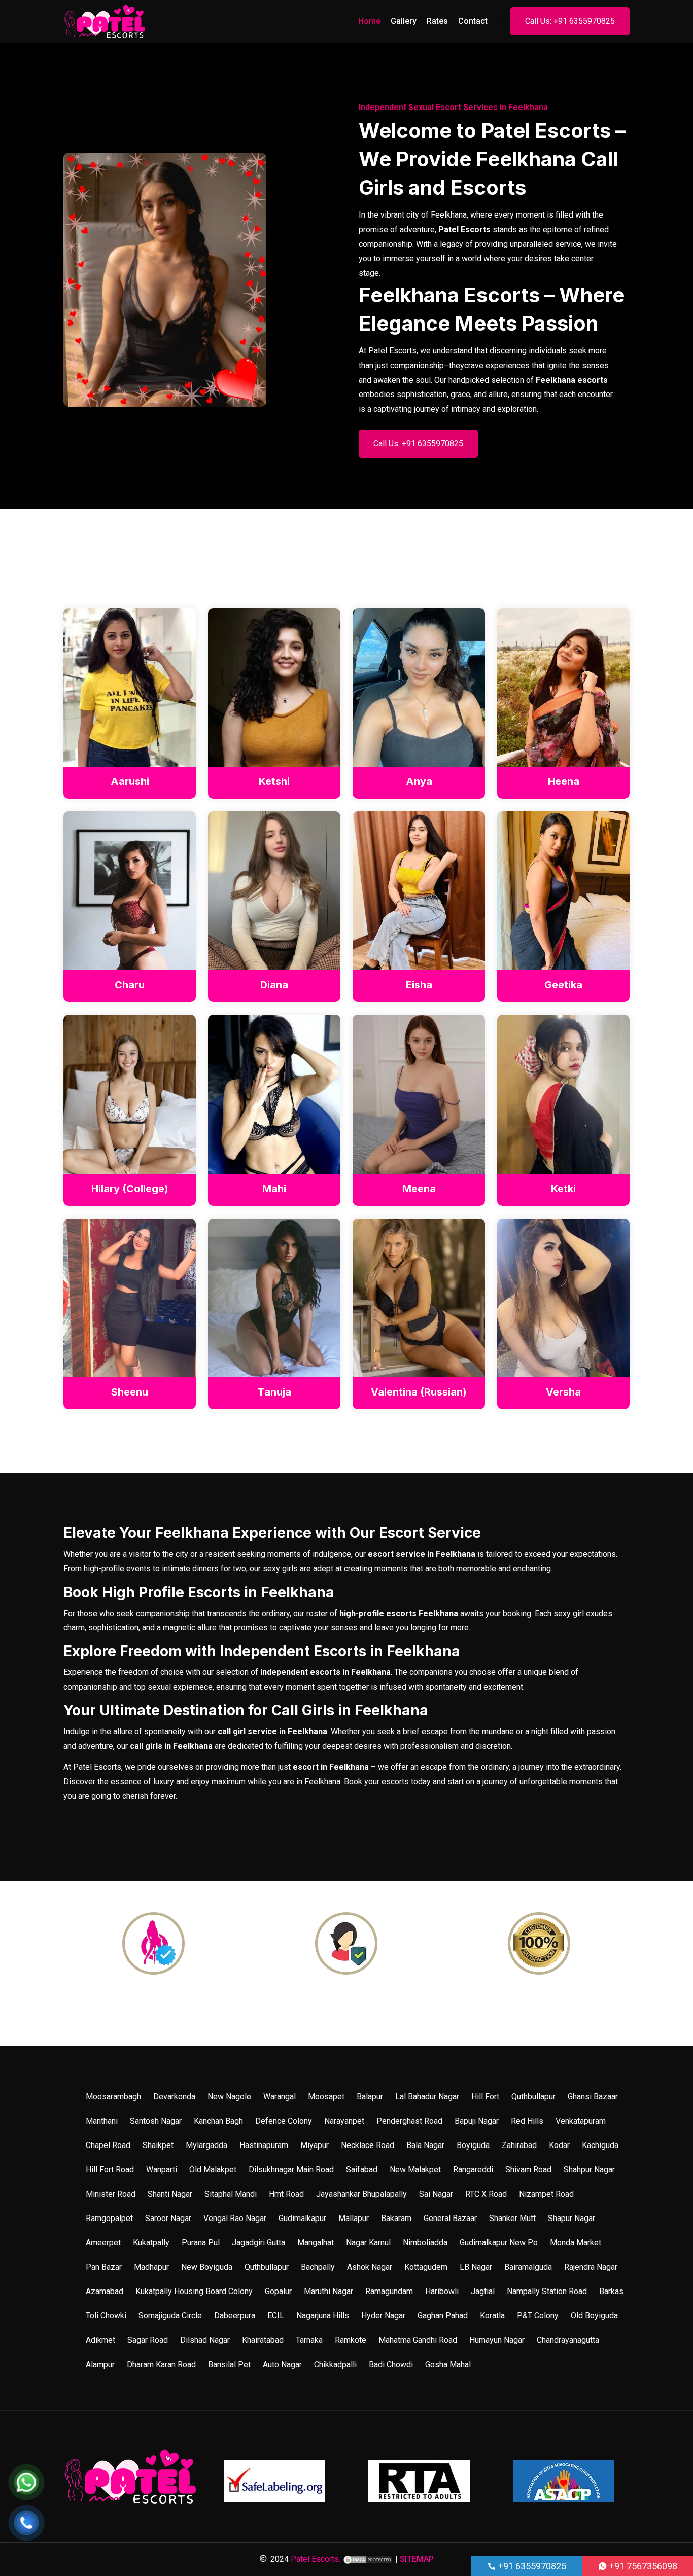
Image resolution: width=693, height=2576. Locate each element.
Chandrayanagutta (568, 2340)
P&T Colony (538, 2316)
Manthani (102, 2121)
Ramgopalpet (109, 2218)
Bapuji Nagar (477, 2121)
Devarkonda (174, 2097)
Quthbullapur (533, 2097)
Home (369, 21)
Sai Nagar (436, 2194)
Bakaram (396, 2218)
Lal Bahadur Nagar (427, 2097)
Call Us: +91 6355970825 (570, 21)
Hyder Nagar (383, 2316)
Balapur (370, 2097)
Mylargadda (206, 2145)
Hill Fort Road (110, 2170)
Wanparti (162, 2170)
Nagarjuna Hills (323, 2316)
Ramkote (351, 2340)
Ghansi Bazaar (593, 2097)
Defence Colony (284, 2121)
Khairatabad (263, 2340)
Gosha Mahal (448, 2364)
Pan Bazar (104, 2267)
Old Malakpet (213, 2170)
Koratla (492, 2316)
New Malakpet (415, 2170)
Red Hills (527, 2121)
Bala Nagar (425, 2145)
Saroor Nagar (168, 2218)
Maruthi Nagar (328, 2291)
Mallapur (354, 2218)
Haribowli (442, 2291)
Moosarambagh (113, 2097)
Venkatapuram (581, 2121)
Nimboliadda (425, 2243)
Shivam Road (528, 2170)
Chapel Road (108, 2145)
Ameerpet (103, 2243)
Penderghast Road (409, 2121)
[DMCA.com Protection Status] (368, 2559)
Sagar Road (148, 2340)
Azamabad (105, 2291)
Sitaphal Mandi (231, 2194)
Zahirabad (519, 2145)
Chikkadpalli (335, 2364)
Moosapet (326, 2097)
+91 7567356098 (642, 2566)
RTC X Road (486, 2194)
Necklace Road (368, 2145)
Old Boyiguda (594, 2316)
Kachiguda (600, 2145)
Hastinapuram (264, 2145)
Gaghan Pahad (443, 2316)
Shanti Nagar (170, 2194)
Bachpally (318, 2267)
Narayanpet (344, 2121)
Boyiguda (473, 2145)
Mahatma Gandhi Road (418, 2340)
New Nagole (229, 2097)
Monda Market (576, 2243)
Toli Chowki (106, 2316)
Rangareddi (473, 2170)
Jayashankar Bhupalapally (361, 2194)
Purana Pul (201, 2243)
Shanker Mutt (512, 2218)
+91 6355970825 (531, 2566)
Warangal (280, 2097)
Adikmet (100, 2340)
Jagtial (483, 2291)
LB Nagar (476, 2267)
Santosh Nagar (156, 2121)
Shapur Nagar (571, 2218)
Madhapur (151, 2267)
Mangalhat (316, 2243)
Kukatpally (151, 2243)
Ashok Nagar (370, 2267)
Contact (473, 21)
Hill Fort (485, 2097)
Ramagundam (389, 2291)
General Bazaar (450, 2218)
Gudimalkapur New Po (499, 2243)
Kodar (559, 2145)
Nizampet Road (546, 2194)
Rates (437, 21)
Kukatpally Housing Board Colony (194, 2291)
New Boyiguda (207, 2267)
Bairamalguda (528, 2267)
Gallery (404, 21)
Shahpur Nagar (589, 2170)
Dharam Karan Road (161, 2364)
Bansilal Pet (229, 2364)
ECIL (276, 2316)
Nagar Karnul (368, 2243)
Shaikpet (158, 2145)
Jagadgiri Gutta (258, 2243)
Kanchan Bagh (218, 2121)
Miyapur (315, 2145)
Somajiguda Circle (170, 2316)
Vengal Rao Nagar (235, 2218)
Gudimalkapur (302, 2218)
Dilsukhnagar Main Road (291, 2170)
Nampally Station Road (547, 2291)
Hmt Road (286, 2194)
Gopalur (278, 2291)
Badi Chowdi (391, 2364)
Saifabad (362, 2170)
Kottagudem (426, 2267)
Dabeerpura (235, 2316)
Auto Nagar (282, 2364)
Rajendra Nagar (591, 2267)
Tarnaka (309, 2340)
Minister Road (111, 2194)
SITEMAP (417, 2559)
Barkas (611, 2291)
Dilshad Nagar (205, 2340)
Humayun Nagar (497, 2340)
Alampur (100, 2364)
